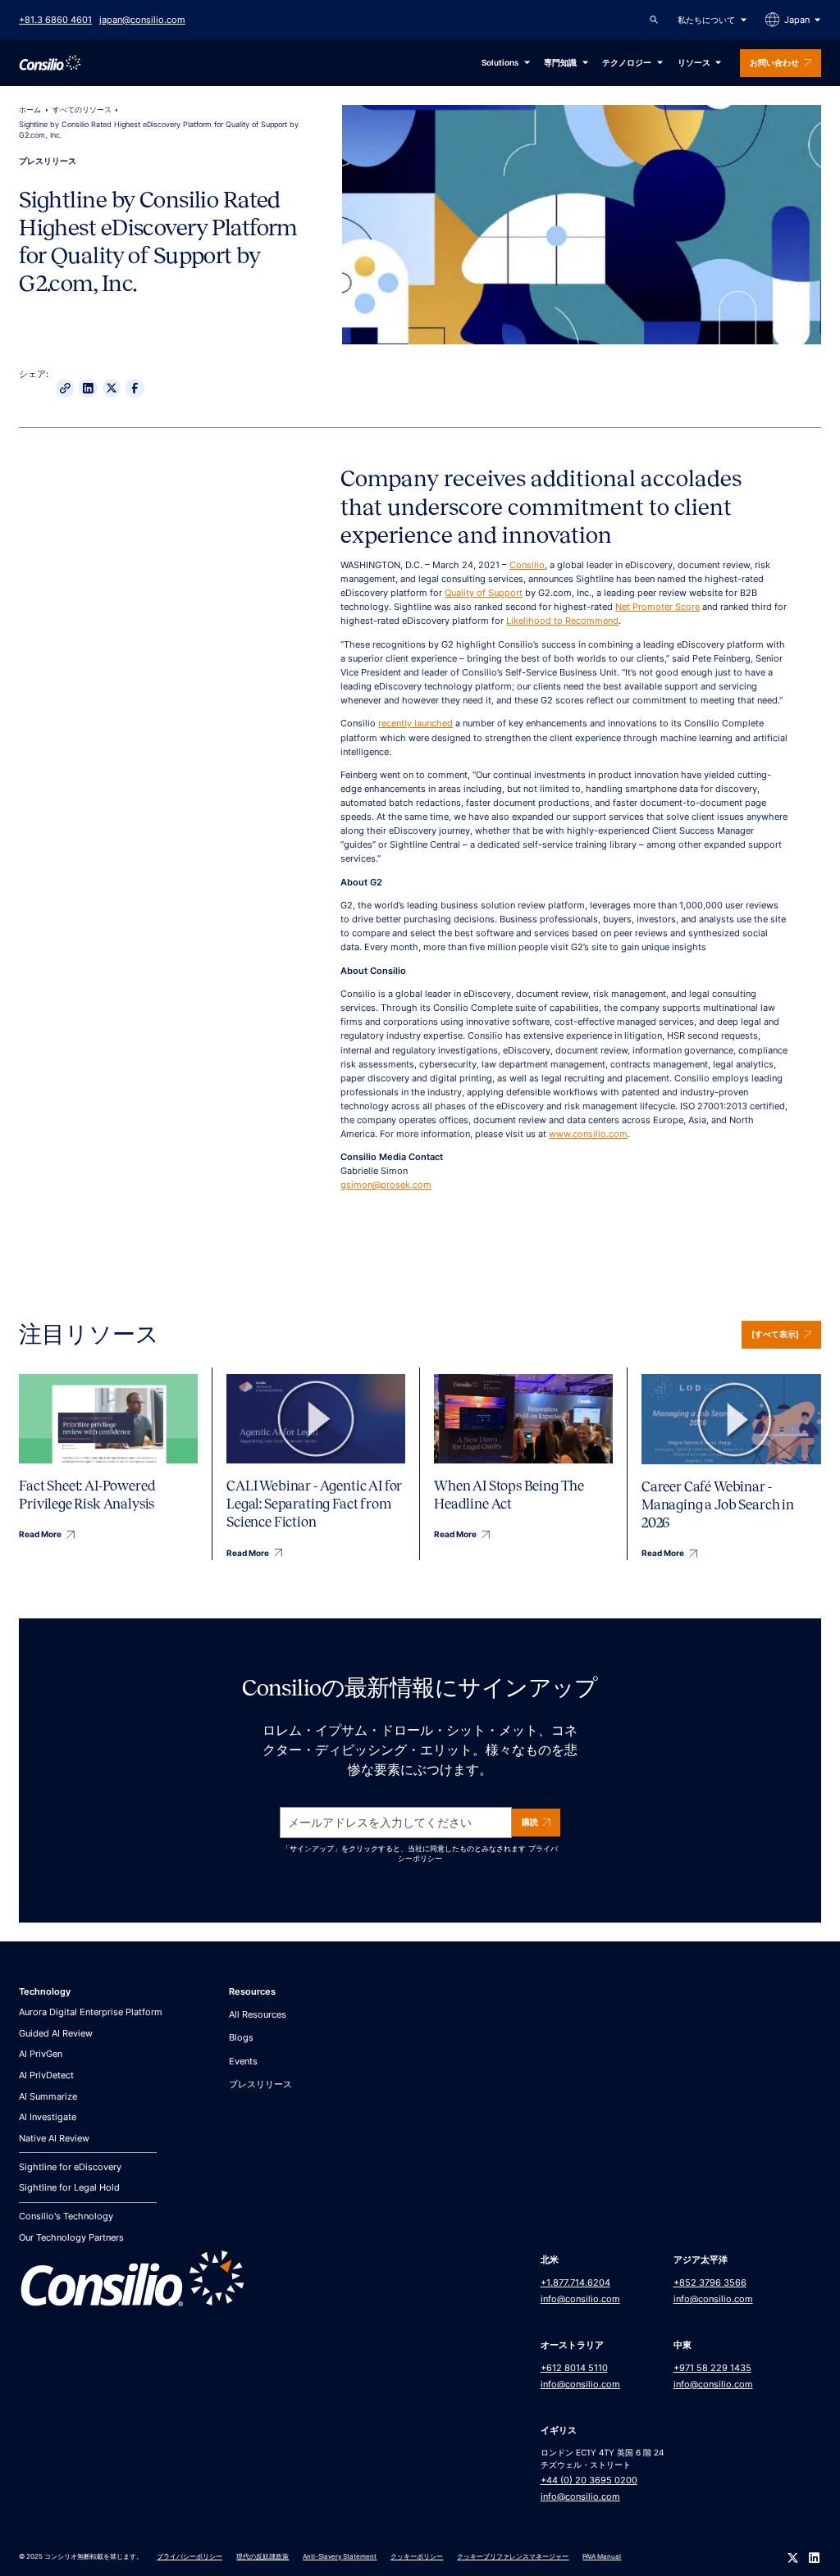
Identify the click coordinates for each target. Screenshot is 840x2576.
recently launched (415, 723)
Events (243, 2061)
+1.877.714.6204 (575, 2282)
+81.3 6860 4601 (55, 20)
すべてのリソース (82, 110)
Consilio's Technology (66, 2216)
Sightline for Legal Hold (69, 2187)
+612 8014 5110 (574, 2368)
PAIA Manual (602, 2556)
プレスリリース (260, 2084)
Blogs (241, 2037)
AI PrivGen (41, 2054)
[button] (712, 20)
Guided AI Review (56, 2033)
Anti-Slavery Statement (340, 2556)
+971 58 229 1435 (712, 2368)
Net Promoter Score (657, 607)
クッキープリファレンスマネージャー (513, 2556)
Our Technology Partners (71, 2237)
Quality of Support (484, 593)
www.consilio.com (588, 1134)
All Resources (258, 2014)
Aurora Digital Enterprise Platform (91, 2012)
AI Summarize (48, 2096)
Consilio (527, 565)
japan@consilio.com (142, 20)
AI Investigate (48, 2117)
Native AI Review (54, 2138)
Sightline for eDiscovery (70, 2167)
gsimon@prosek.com (386, 1185)
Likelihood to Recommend (562, 621)
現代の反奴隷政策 (262, 2556)
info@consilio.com (580, 2299)
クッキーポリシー (417, 2556)
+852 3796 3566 (710, 2282)
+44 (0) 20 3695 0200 (589, 2480)
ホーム (30, 110)
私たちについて (706, 20)
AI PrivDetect (46, 2075)
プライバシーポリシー (189, 2556)
